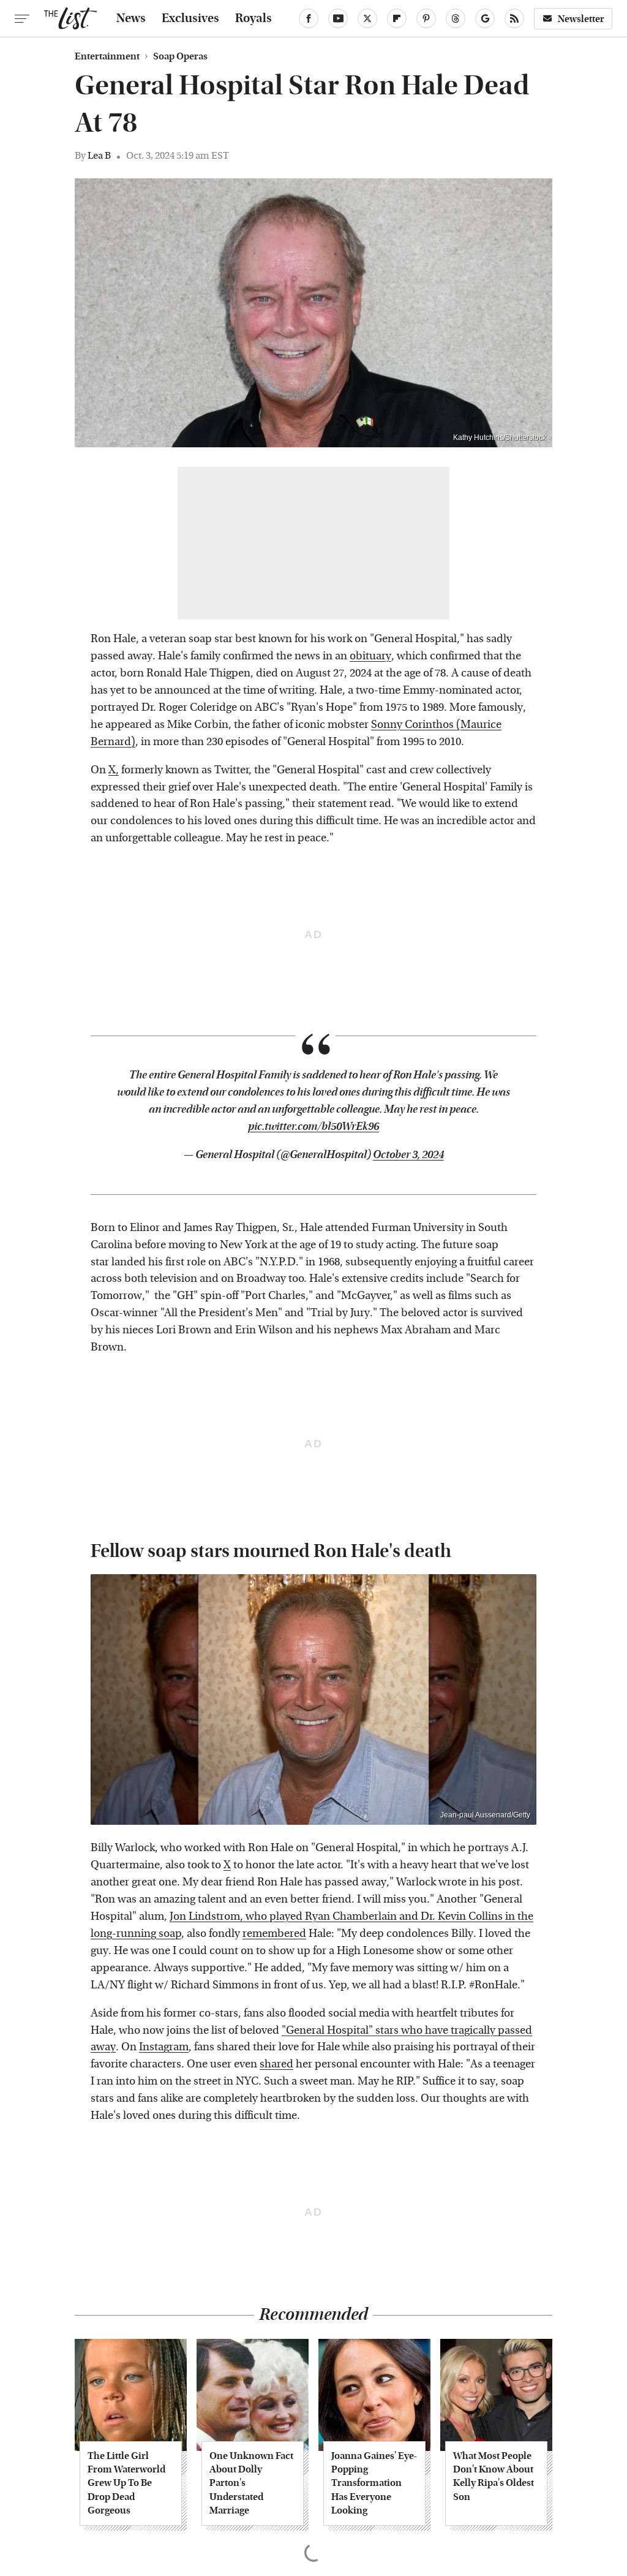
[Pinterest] (426, 18)
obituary (370, 656)
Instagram (164, 2047)
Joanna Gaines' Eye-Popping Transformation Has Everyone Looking (374, 2483)
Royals (253, 18)
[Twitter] (367, 18)
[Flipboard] (397, 18)
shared (276, 2064)
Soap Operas (180, 56)
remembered (274, 1934)
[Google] (485, 18)
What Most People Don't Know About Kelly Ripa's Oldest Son (494, 2476)
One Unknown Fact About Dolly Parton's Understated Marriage (251, 2483)
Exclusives (190, 18)
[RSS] (514, 18)
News (131, 18)
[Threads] (456, 18)
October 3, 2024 (408, 1155)
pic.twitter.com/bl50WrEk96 (313, 1127)
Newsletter (581, 19)
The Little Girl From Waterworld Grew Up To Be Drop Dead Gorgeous (126, 2483)
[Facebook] (309, 18)
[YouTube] (338, 18)
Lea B (99, 155)
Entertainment (107, 56)
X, (114, 770)
